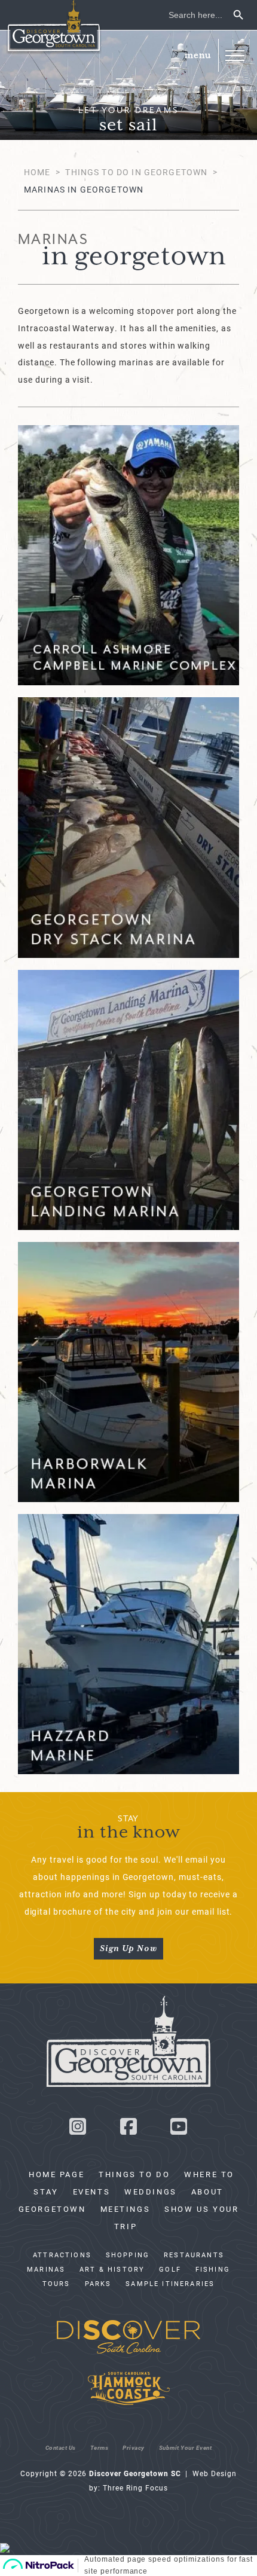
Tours (56, 2284)
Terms (100, 2447)
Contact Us (61, 2447)
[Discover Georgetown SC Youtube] (179, 2130)
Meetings (126, 2209)
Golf (170, 2269)
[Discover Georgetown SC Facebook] (128, 2130)
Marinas (46, 2269)
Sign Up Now (128, 1949)
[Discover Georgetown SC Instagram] (78, 2130)
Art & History (112, 2269)
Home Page (56, 2174)
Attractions (62, 2255)
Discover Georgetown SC (54, 27)
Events (92, 2192)
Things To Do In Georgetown (136, 172)
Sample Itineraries (170, 2284)
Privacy (134, 2447)
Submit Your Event (186, 2447)
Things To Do (134, 2174)
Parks (98, 2284)
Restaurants (194, 2255)
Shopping (128, 2255)
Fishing (213, 2269)
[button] (235, 55)
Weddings (151, 2192)
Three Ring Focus (135, 2488)
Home (37, 172)
